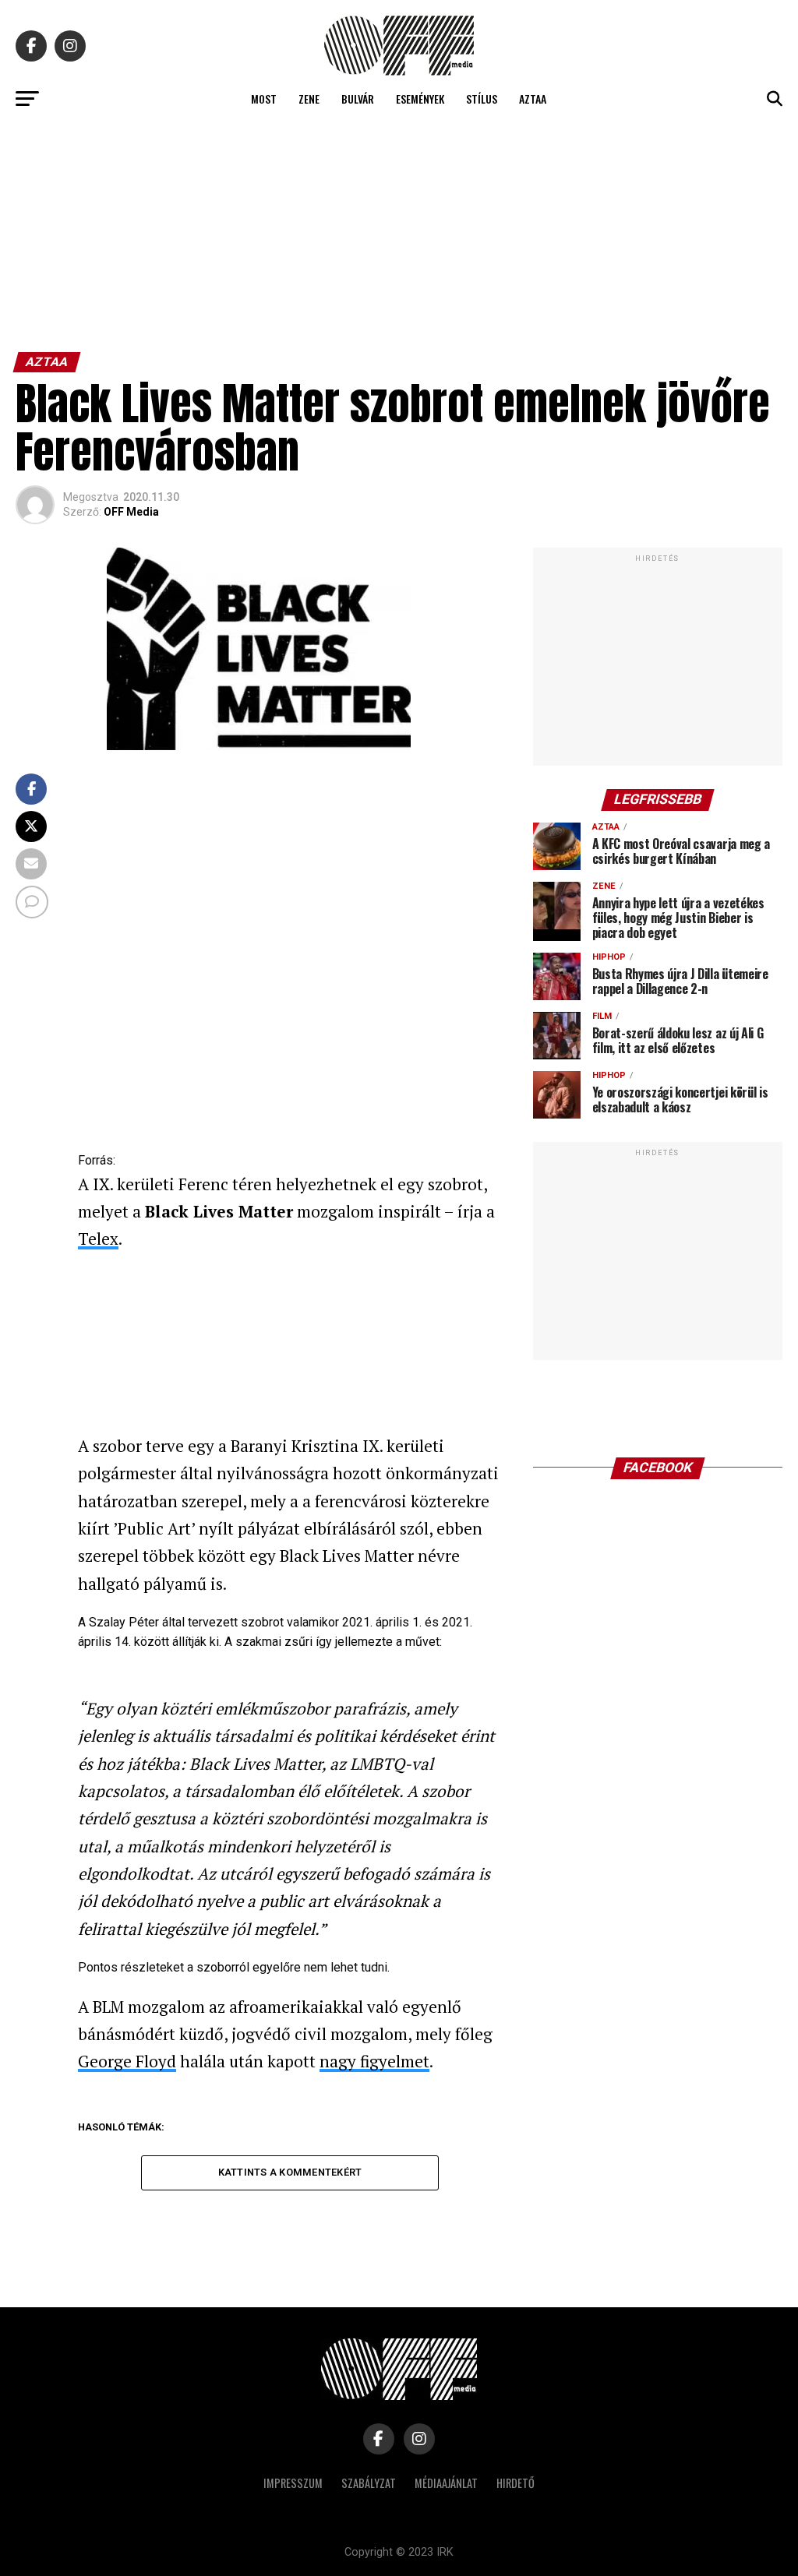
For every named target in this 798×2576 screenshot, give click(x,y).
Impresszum (293, 2483)
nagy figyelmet (374, 2061)
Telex (98, 1239)
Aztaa (533, 99)
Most (264, 99)
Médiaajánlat (446, 2483)
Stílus (482, 99)
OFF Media (131, 512)
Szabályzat (369, 2483)
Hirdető (516, 2483)
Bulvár (358, 99)
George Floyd (127, 2061)
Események (420, 99)
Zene (309, 99)
